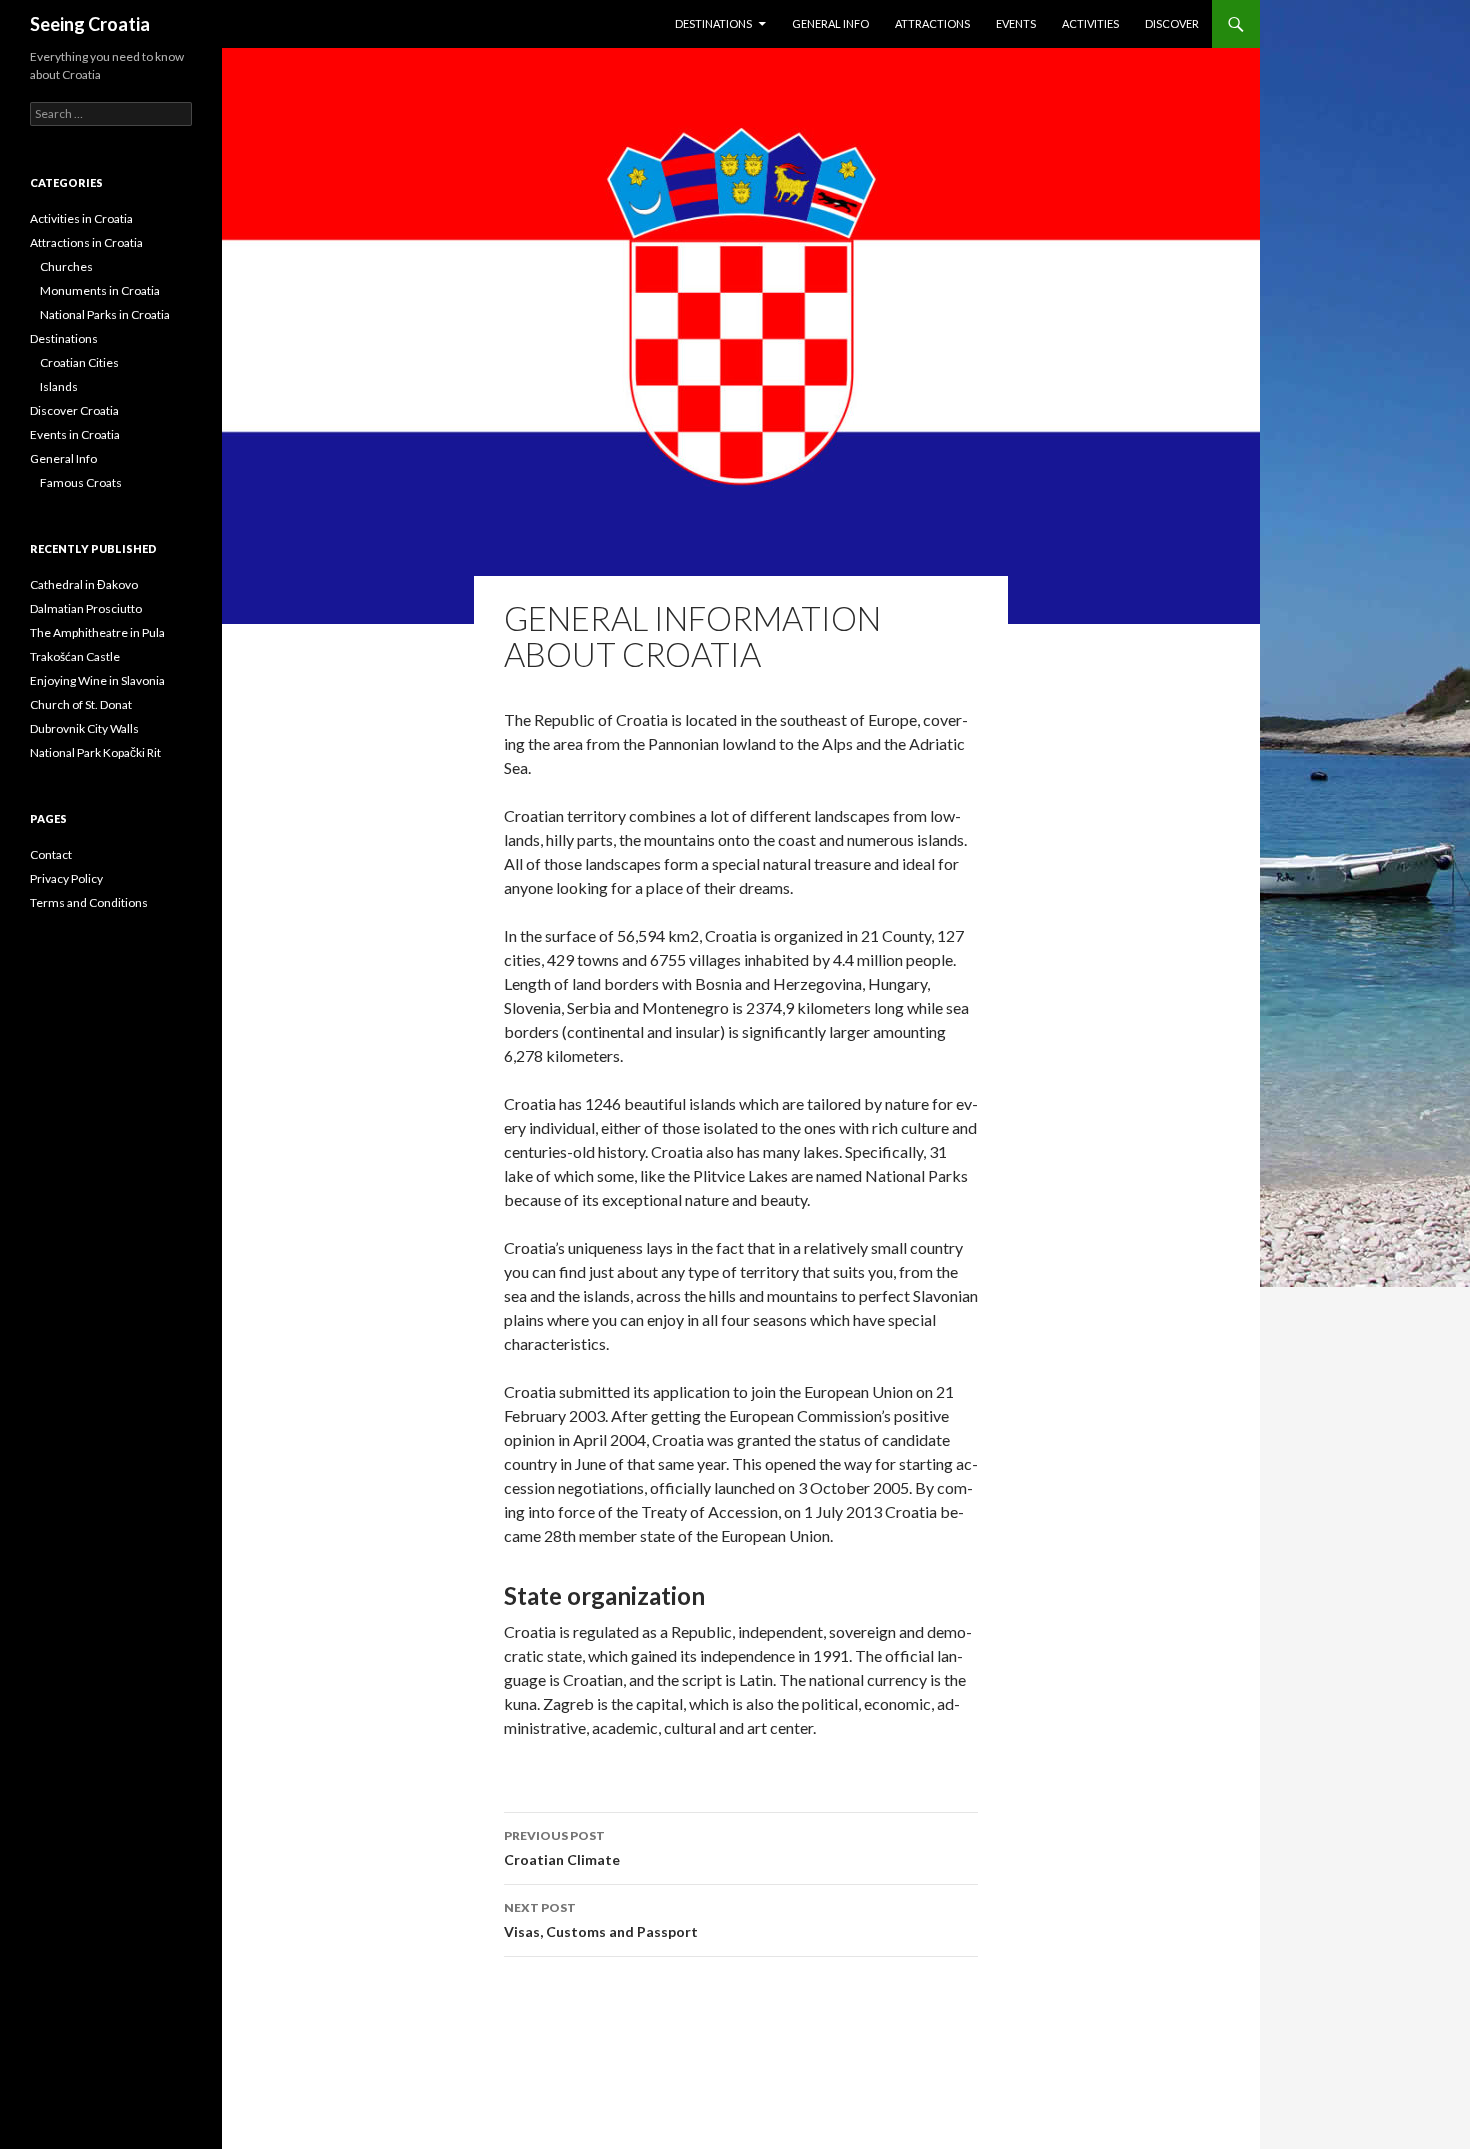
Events (1016, 23)
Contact (51, 854)
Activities (1090, 23)
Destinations (713, 23)
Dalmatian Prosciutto (86, 608)
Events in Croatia (75, 434)
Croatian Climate (562, 1848)
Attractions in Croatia (86, 242)
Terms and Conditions (89, 902)
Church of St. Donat (81, 704)
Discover (1172, 23)
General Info (830, 23)
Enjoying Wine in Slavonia (97, 680)
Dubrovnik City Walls (84, 728)
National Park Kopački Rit (95, 752)
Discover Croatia (74, 410)
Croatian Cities (79, 362)
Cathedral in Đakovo (84, 584)
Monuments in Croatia (100, 290)
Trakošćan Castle (75, 656)
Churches (66, 266)
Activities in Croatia (81, 218)
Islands (59, 386)
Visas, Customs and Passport (601, 1920)
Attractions (932, 23)
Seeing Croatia (90, 24)
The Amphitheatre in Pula (97, 632)
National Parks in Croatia (105, 314)
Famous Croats (81, 482)
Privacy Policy (66, 878)
